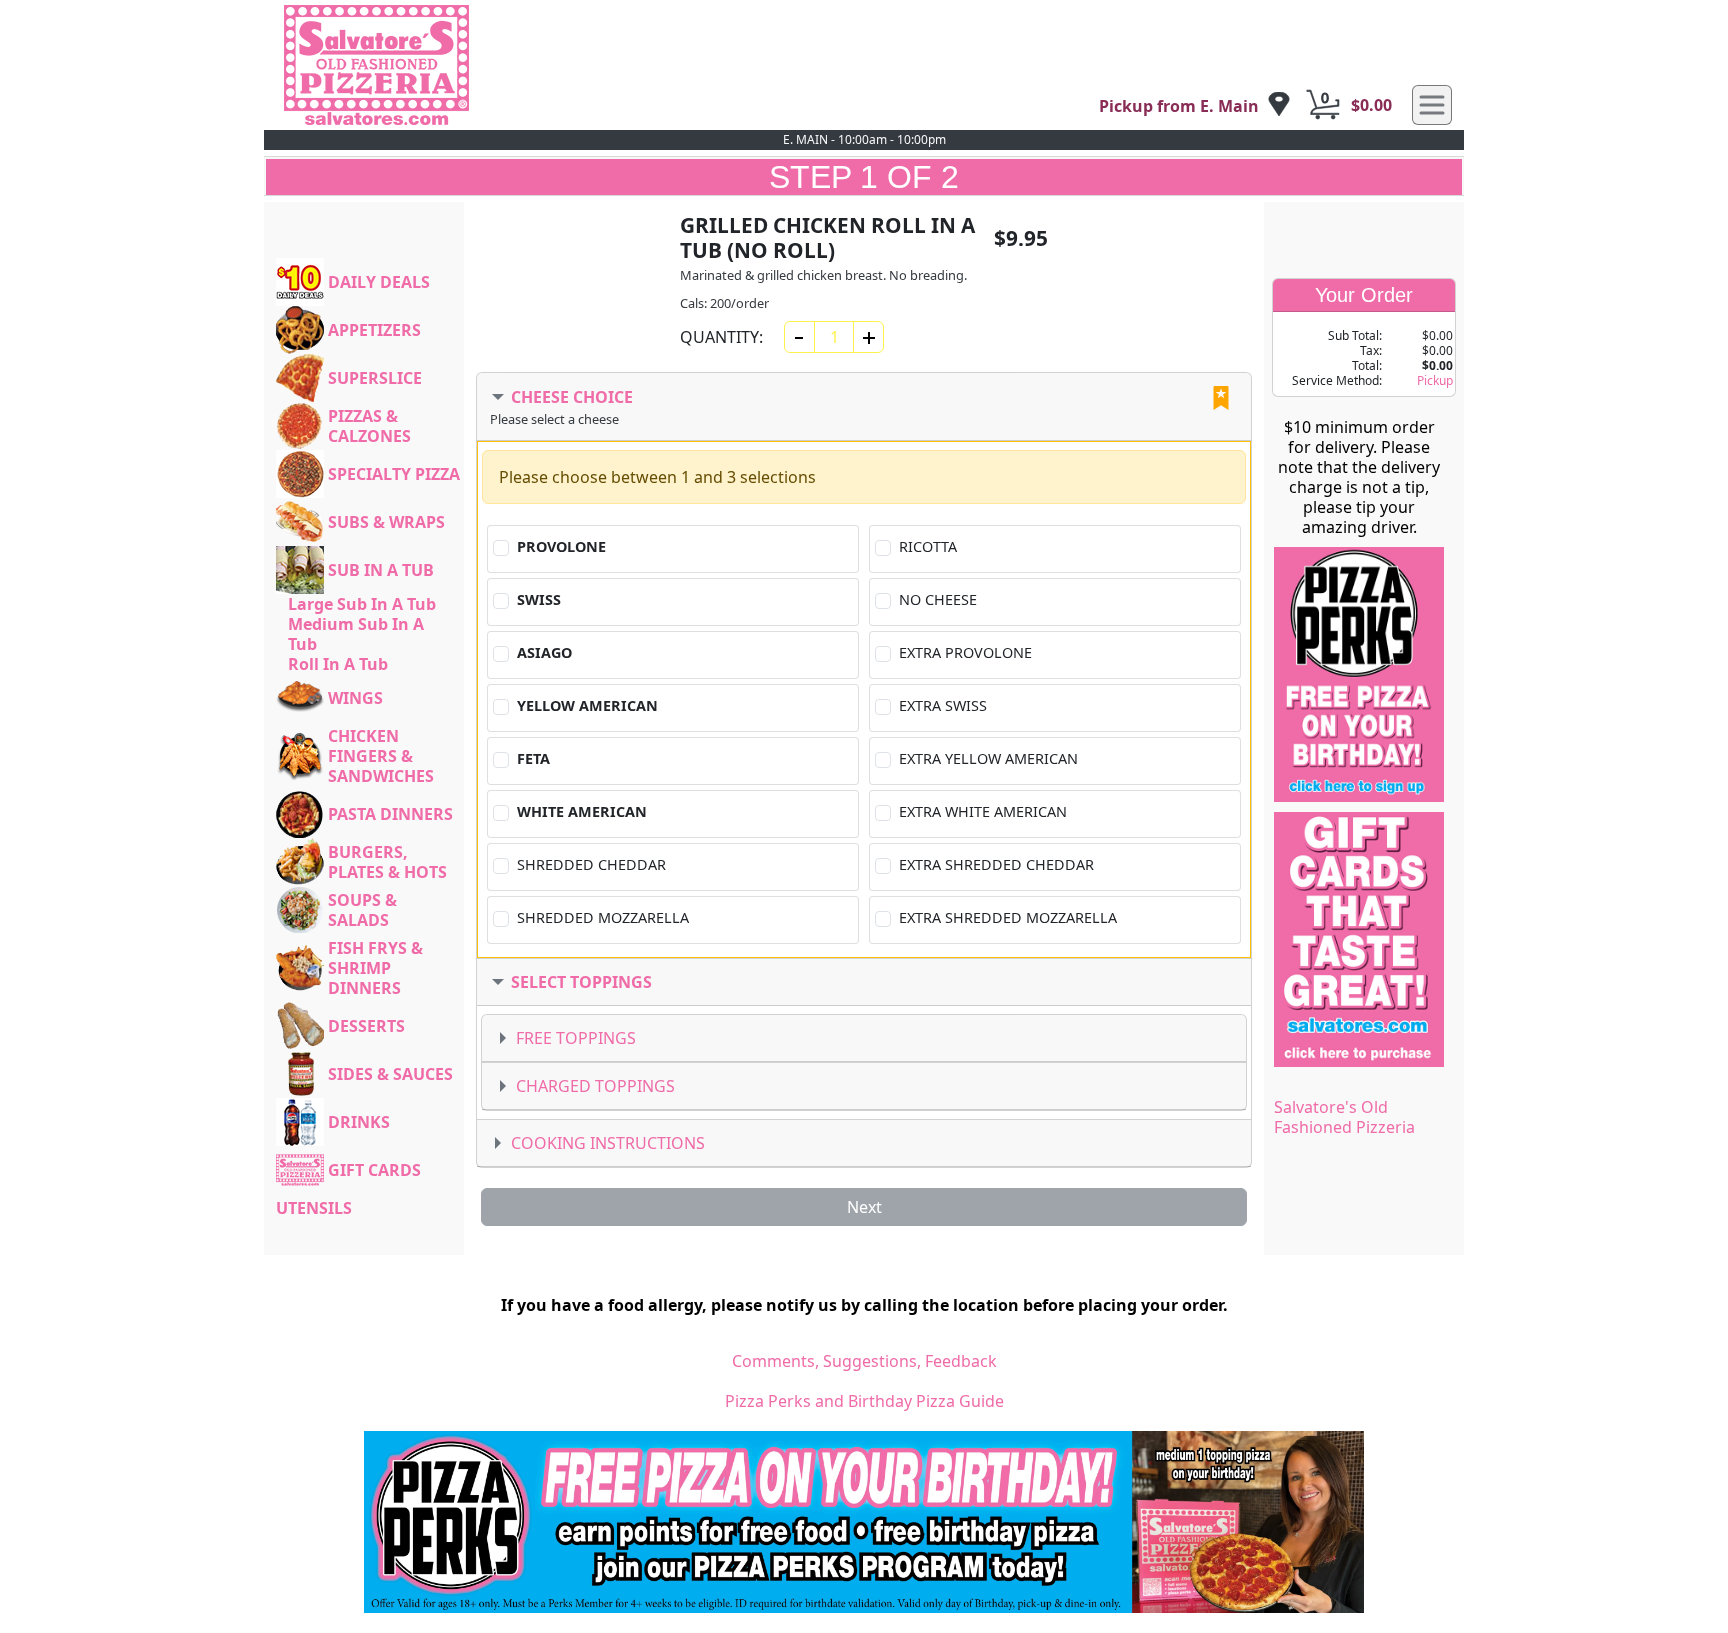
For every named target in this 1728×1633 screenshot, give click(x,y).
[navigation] (1195, 105)
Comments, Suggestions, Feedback (864, 1361)
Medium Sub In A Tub (356, 634)
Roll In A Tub (338, 664)
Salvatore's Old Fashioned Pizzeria (1344, 1117)
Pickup (1435, 380)
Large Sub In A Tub (362, 604)
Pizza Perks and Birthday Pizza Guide (864, 1401)
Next (864, 1207)
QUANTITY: (721, 337)
